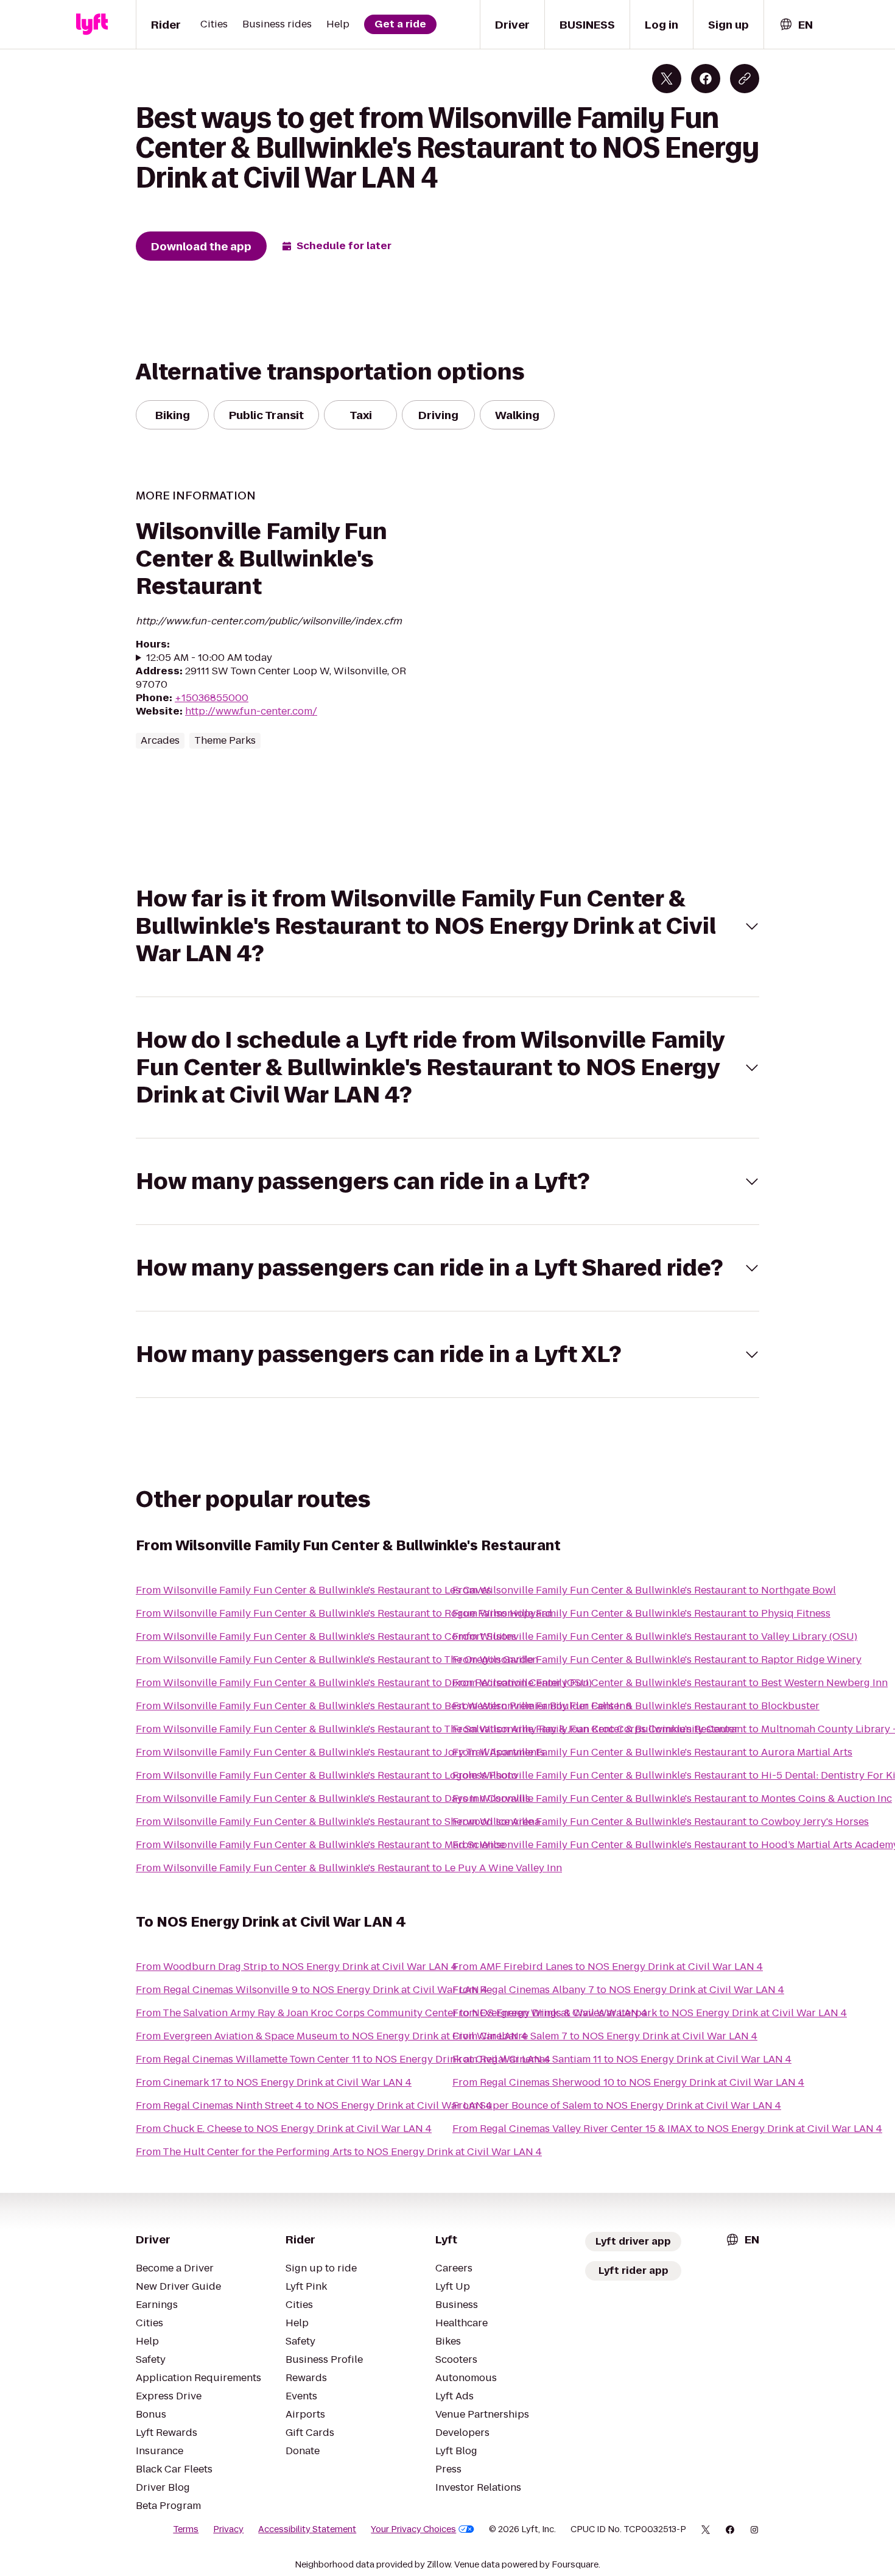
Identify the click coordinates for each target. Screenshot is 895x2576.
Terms (186, 2529)
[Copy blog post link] (745, 79)
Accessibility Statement (307, 2529)
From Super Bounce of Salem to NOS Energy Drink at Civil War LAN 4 (617, 2105)
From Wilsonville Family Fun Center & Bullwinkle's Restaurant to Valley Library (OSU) (655, 1636)
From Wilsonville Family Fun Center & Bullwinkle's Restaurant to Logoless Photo (327, 1775)
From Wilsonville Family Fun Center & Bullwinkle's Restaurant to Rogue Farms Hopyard (344, 1613)
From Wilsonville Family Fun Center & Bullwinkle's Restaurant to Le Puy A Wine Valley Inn (349, 1868)
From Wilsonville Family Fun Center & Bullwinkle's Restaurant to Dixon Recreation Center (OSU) (364, 1683)
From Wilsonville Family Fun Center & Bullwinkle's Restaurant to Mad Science (320, 1845)
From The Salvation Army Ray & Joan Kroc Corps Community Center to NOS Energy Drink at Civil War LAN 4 (391, 2013)
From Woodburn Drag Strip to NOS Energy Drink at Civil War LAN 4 (297, 1967)
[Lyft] (92, 24)
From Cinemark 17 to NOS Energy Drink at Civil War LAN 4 (274, 2082)
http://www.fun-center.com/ (251, 711)
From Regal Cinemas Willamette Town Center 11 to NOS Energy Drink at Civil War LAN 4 (343, 2059)
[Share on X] (667, 79)
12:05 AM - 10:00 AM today (209, 658)
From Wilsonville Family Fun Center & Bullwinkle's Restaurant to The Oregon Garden (337, 1660)
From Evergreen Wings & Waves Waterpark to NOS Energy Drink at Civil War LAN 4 (650, 2013)
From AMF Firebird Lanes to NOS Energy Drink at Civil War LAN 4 (608, 1967)
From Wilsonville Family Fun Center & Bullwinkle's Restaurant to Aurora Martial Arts (652, 1752)
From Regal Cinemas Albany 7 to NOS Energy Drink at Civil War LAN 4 (618, 1990)
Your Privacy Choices (413, 2529)
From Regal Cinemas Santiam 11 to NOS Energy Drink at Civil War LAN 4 (622, 2059)
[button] (447, 926)
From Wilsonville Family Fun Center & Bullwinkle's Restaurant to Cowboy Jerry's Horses (661, 1822)
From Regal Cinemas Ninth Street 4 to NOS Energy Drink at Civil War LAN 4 (314, 2105)
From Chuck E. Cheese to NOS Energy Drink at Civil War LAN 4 (284, 2129)
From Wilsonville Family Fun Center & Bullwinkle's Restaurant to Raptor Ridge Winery (657, 1660)
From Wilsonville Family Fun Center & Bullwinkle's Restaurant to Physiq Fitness (641, 1613)
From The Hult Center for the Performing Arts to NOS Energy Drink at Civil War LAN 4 (339, 2152)
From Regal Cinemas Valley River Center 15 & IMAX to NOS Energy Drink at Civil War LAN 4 (667, 2129)
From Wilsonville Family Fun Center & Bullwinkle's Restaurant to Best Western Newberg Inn (670, 1683)
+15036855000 (212, 698)
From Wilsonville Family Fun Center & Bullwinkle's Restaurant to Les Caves (314, 1590)
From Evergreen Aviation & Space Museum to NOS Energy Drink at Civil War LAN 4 (332, 2036)
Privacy (228, 2529)
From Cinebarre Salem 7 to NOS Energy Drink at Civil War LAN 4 (605, 2036)
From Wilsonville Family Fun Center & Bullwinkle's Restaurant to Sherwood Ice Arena (338, 1822)
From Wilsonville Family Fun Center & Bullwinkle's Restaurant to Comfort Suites (326, 1636)
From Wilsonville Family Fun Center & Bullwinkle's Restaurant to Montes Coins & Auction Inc (672, 1798)
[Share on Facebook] (706, 79)
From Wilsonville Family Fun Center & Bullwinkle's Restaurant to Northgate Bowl (644, 1590)
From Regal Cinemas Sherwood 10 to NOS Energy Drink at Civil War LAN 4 (628, 2082)
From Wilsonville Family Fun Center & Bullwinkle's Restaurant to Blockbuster (636, 1706)
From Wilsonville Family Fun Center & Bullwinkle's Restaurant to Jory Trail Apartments (340, 1752)
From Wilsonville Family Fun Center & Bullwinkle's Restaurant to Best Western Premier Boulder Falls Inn (384, 1706)
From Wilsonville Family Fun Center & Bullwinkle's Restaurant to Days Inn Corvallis (333, 1798)
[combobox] (796, 25)
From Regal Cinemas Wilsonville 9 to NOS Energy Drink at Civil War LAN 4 (312, 1990)
